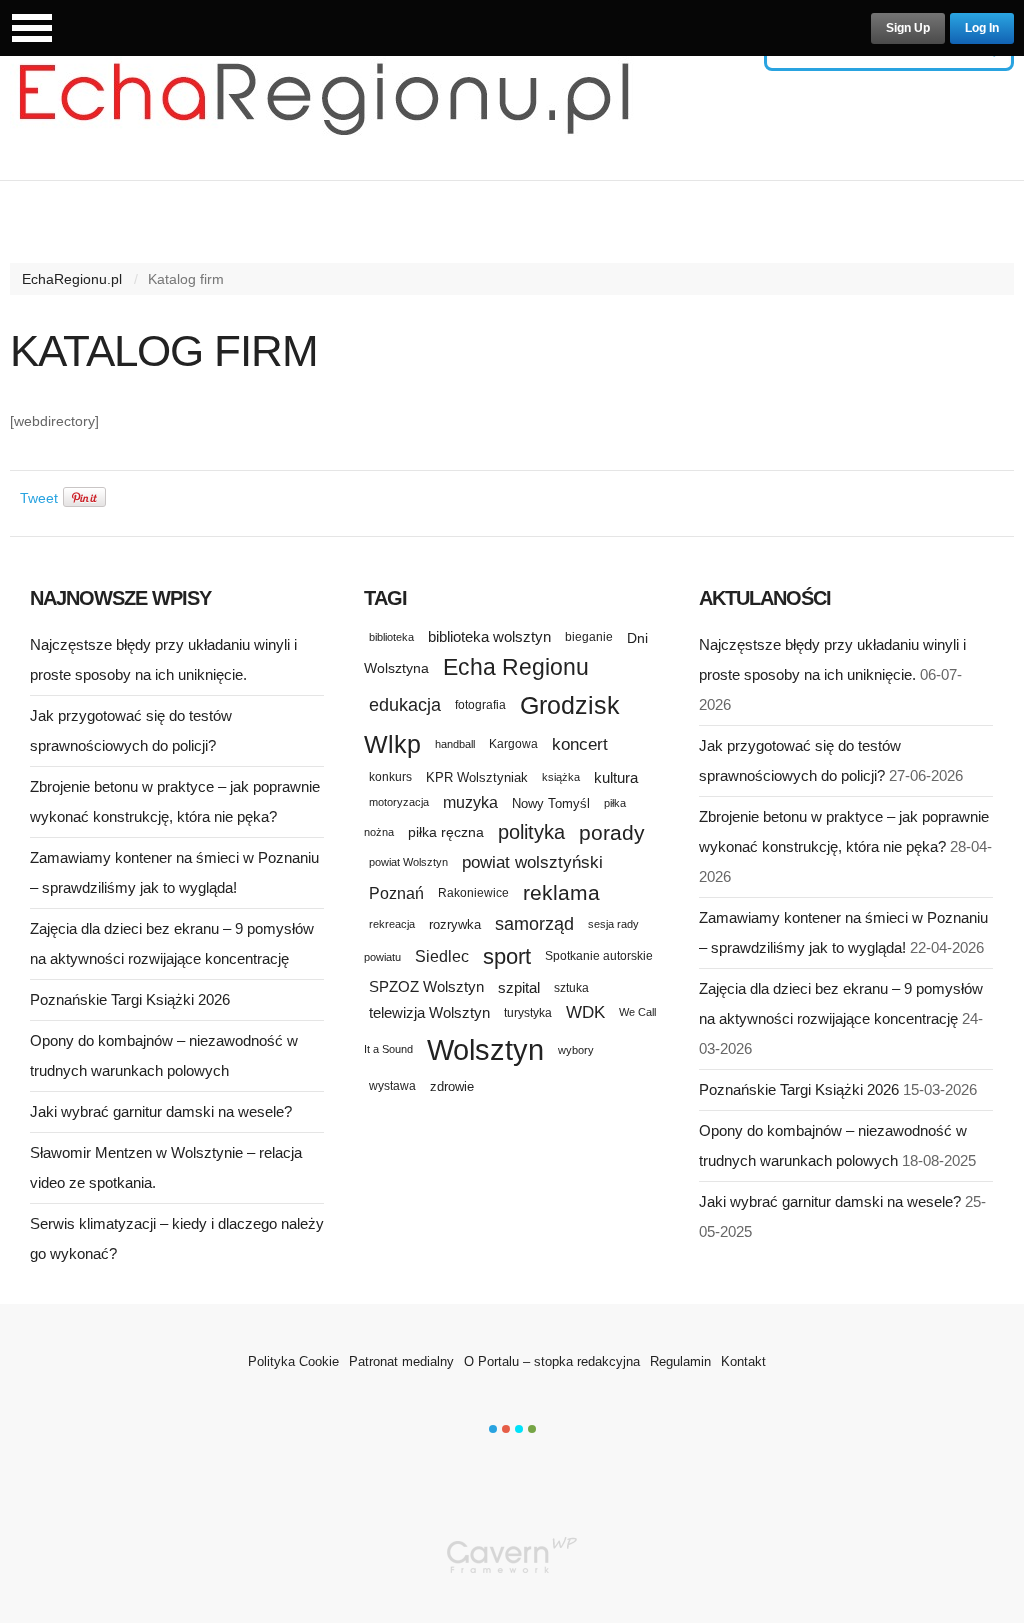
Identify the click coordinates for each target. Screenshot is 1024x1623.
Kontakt (743, 1361)
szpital (519, 988)
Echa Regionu (516, 667)
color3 (519, 1429)
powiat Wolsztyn (408, 862)
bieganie (589, 636)
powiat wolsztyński (532, 862)
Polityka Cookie (293, 1361)
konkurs (390, 776)
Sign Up (908, 28)
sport (507, 956)
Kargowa (513, 744)
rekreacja (392, 924)
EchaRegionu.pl (72, 279)
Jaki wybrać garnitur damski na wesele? (161, 1111)
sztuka (571, 987)
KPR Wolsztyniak (477, 777)
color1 (493, 1429)
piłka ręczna (446, 832)
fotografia (480, 705)
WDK (585, 1012)
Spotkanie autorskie (599, 956)
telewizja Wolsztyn (429, 1012)
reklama (561, 892)
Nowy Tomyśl (551, 803)
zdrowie (452, 1086)
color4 (532, 1429)
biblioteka (391, 637)
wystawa (392, 1086)
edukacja (405, 705)
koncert (580, 744)
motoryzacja (399, 802)
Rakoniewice (473, 892)
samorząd (534, 924)
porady (612, 832)
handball (455, 744)
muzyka (470, 802)
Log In (982, 28)
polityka (531, 832)
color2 (506, 1429)
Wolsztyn (485, 1049)
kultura (616, 777)
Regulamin (680, 1361)
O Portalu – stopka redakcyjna (552, 1361)
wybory (576, 1050)
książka (561, 777)
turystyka (528, 1013)
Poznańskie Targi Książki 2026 (130, 999)
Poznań (396, 893)
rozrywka (455, 924)
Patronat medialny (401, 1361)
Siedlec (442, 956)
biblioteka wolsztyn (489, 637)
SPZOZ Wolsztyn (426, 987)
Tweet (39, 498)
